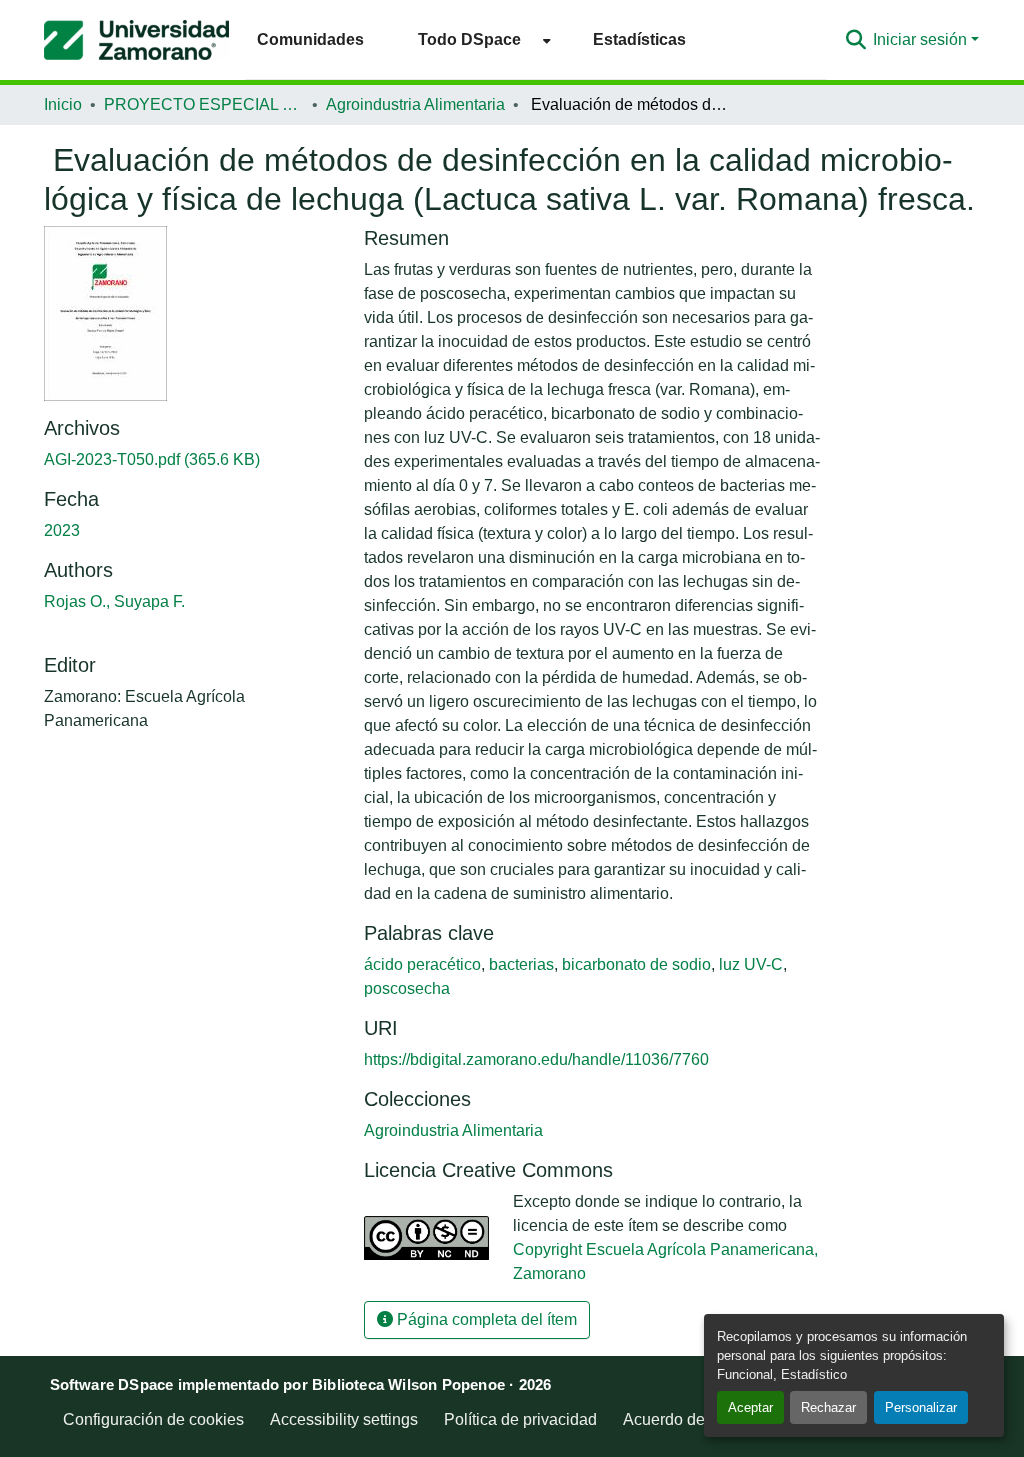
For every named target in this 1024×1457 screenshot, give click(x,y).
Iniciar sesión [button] (922, 39)
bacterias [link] (521, 964)
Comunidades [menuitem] (310, 39)
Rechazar (828, 1407)
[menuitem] (478, 39)
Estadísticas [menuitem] (639, 39)
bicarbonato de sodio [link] (636, 964)
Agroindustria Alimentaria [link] (415, 104)
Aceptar (750, 1407)
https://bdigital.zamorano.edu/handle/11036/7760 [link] (536, 1059)
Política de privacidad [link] (520, 1419)
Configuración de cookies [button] (153, 1419)
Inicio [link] (63, 104)
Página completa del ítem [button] (485, 1319)
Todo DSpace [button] (469, 39)
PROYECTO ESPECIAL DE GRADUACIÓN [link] (204, 104)
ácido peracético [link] (422, 964)
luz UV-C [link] (751, 964)
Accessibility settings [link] (344, 1419)
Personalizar (921, 1407)
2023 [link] (62, 530)
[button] (136, 40)
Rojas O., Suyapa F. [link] (114, 601)
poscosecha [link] (407, 988)
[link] (192, 460)
